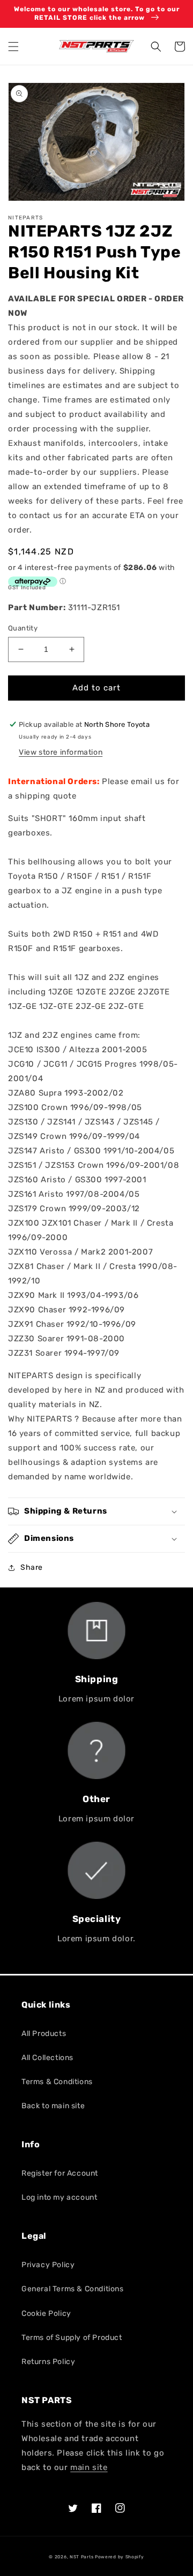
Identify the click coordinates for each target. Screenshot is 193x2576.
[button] (13, 47)
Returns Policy (48, 2362)
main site (89, 2467)
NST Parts (81, 2557)
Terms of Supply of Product (72, 2338)
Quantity (23, 628)
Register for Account (60, 2173)
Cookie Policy (46, 2313)
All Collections (47, 2058)
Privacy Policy (48, 2265)
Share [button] (32, 1567)
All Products (44, 2034)
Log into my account (59, 2197)
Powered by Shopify (120, 2557)
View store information (61, 752)
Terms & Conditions (57, 2082)
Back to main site (53, 2106)
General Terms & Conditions (73, 2289)
